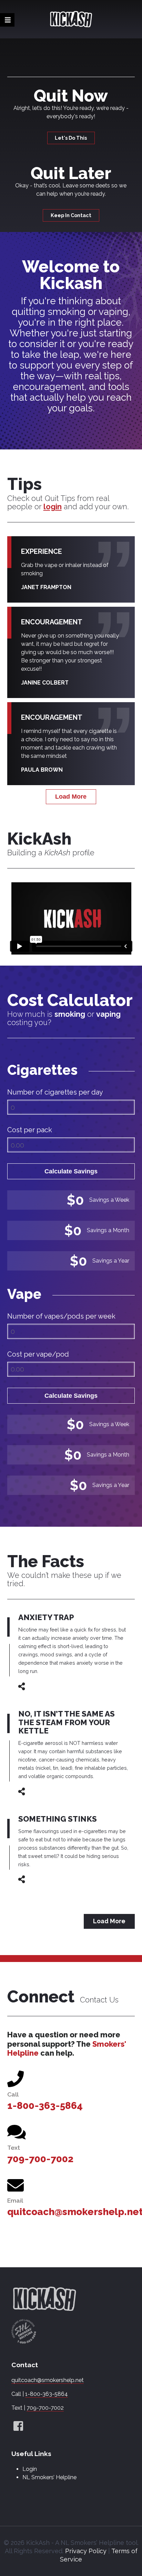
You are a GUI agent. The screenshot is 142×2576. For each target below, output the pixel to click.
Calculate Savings (71, 1171)
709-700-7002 (40, 2159)
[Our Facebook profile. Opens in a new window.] (18, 2426)
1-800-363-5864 (45, 2106)
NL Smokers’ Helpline (49, 2477)
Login (30, 2469)
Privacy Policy (86, 2551)
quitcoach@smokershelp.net (48, 2380)
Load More (71, 797)
